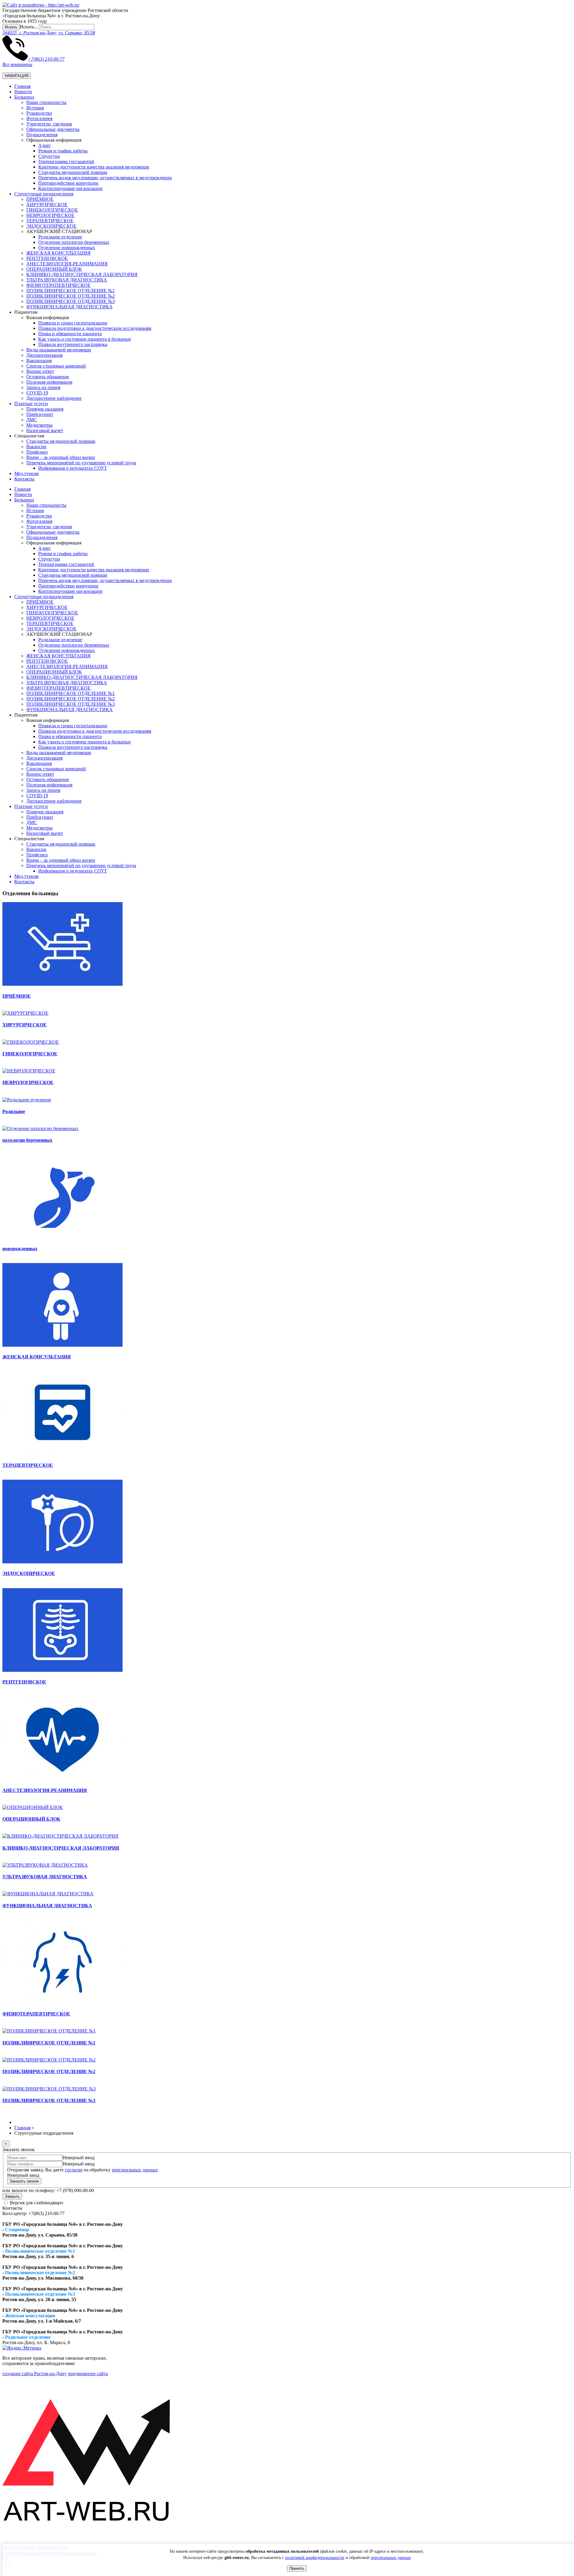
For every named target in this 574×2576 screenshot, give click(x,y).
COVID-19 (37, 393)
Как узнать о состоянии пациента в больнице (85, 339)
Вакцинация (39, 361)
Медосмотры (39, 425)
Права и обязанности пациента (70, 334)
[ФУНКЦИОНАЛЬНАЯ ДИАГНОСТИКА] (48, 1894)
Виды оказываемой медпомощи (59, 350)
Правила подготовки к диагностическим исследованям (95, 328)
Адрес (45, 145)
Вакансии (36, 447)
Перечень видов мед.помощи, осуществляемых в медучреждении (105, 178)
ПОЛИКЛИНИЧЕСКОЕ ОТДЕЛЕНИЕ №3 (71, 301)
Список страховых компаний (56, 366)
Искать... (29, 27)
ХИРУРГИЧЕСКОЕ (47, 205)
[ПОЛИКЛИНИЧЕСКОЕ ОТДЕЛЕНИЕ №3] (49, 2089)
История (35, 108)
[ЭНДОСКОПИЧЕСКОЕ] (62, 1562)
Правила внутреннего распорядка (73, 344)
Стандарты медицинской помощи (61, 441)
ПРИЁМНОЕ (40, 199)
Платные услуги (31, 404)
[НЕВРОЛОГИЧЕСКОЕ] (29, 1071)
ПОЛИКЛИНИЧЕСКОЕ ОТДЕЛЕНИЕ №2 (71, 296)
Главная (22, 86)
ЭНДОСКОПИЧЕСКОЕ (51, 226)
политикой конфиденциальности (315, 2558)
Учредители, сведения (49, 124)
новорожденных (20, 1249)
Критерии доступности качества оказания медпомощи (94, 167)
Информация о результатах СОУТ (73, 468)
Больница (24, 97)
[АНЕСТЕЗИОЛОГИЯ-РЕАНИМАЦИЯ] (62, 1778)
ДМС (32, 420)
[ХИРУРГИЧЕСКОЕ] (25, 1013)
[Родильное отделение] (27, 1100)
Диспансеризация (44, 355)
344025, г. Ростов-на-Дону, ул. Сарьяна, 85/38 (49, 33)
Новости (23, 92)
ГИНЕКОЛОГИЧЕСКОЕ (52, 210)
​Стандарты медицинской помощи (73, 172)
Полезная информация (49, 382)
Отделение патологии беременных (74, 242)
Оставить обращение (48, 377)
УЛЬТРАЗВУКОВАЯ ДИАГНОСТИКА (67, 280)
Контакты (24, 479)
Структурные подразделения (44, 194)
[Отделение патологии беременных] (40, 1128)
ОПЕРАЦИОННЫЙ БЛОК (54, 269)
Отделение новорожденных (67, 248)
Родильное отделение (60, 237)
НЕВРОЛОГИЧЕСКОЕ (50, 215)
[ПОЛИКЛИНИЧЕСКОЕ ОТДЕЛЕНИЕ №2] (49, 2060)
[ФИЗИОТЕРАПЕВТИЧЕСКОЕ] (62, 2002)
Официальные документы (53, 129)
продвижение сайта (88, 2374)
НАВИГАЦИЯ (17, 76)
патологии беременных (27, 1140)
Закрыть (12, 2196)
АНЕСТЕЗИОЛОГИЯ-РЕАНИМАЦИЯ (67, 264)
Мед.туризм (26, 473)
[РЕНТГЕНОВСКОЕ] (62, 1670)
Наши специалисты (46, 102)
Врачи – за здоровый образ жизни (61, 457)
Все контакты (17, 64)
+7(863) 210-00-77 (46, 59)
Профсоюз (37, 452)
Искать (11, 27)
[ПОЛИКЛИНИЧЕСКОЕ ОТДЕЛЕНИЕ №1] (49, 2031)
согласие (74, 2170)
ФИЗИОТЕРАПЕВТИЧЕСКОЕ (58, 285)
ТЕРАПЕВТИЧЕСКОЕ (50, 221)
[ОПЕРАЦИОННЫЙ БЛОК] (33, 1807)
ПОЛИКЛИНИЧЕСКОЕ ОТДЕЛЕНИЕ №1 (71, 291)
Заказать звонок (24, 2181)
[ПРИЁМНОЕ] (62, 984)
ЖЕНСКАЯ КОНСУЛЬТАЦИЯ (58, 253)
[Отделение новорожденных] (62, 1237)
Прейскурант (40, 414)
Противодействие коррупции (68, 183)
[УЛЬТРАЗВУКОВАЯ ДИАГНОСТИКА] (45, 1865)
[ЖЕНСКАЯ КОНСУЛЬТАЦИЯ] (62, 1345)
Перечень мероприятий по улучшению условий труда (81, 463)
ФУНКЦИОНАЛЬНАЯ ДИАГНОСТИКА (70, 307)
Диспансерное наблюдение (54, 398)
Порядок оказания (45, 409)
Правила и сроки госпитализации (73, 323)
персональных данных (391, 2558)
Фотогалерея (39, 118)
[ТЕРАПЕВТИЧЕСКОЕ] (62, 1454)
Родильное (14, 1111)
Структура (49, 156)
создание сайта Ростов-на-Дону (35, 2374)
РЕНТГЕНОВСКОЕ (47, 258)
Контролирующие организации (70, 188)
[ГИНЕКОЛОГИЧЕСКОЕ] (31, 1042)
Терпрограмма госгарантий (66, 162)
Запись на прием (43, 387)
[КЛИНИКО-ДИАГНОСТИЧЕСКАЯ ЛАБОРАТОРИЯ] (60, 1836)
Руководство (39, 113)
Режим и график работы (63, 151)
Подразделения (42, 135)
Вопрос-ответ (40, 371)
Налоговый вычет (45, 430)
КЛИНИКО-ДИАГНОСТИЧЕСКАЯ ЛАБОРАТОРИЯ (82, 274)
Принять (297, 2568)
